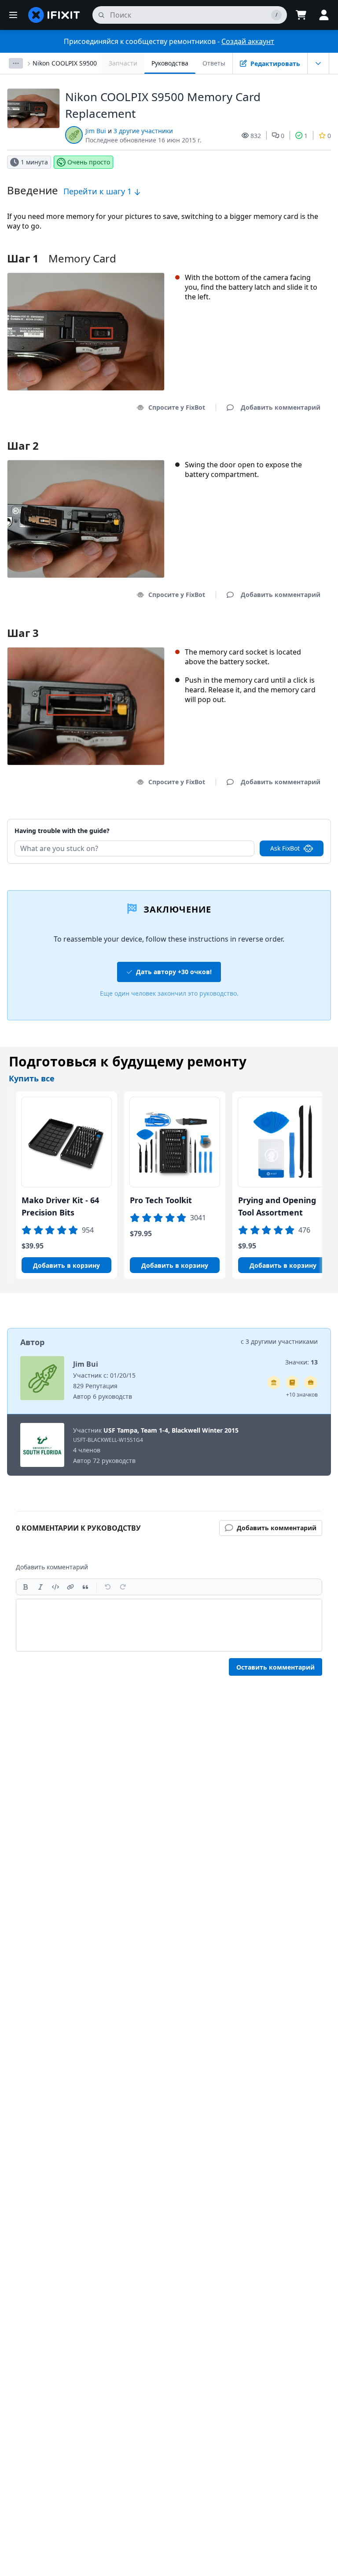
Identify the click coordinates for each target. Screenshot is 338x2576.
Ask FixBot (285, 848)
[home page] (54, 15)
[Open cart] (301, 15)
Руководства (170, 63)
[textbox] (169, 1625)
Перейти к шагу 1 (99, 191)
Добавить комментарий (272, 820)
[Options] (16, 63)
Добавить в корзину (66, 1265)
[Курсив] (40, 1587)
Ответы (214, 63)
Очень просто (89, 162)
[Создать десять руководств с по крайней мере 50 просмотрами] (311, 1383)
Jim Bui (96, 131)
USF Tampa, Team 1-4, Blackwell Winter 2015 (171, 1430)
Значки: (301, 1362)
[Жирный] (26, 1587)
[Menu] (13, 15)
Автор (32, 1342)
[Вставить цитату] (85, 1587)
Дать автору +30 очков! (174, 972)
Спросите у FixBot (177, 407)
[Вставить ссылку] (70, 1587)
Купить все (32, 1078)
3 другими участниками (282, 1341)
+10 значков (302, 1395)
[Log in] (324, 15)
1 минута (34, 162)
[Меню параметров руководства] (318, 63)
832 (256, 136)
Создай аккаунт (248, 41)
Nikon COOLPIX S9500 (65, 63)
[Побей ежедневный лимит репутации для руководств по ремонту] (292, 1383)
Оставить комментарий (276, 1667)
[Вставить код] (55, 1587)
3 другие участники (143, 131)
